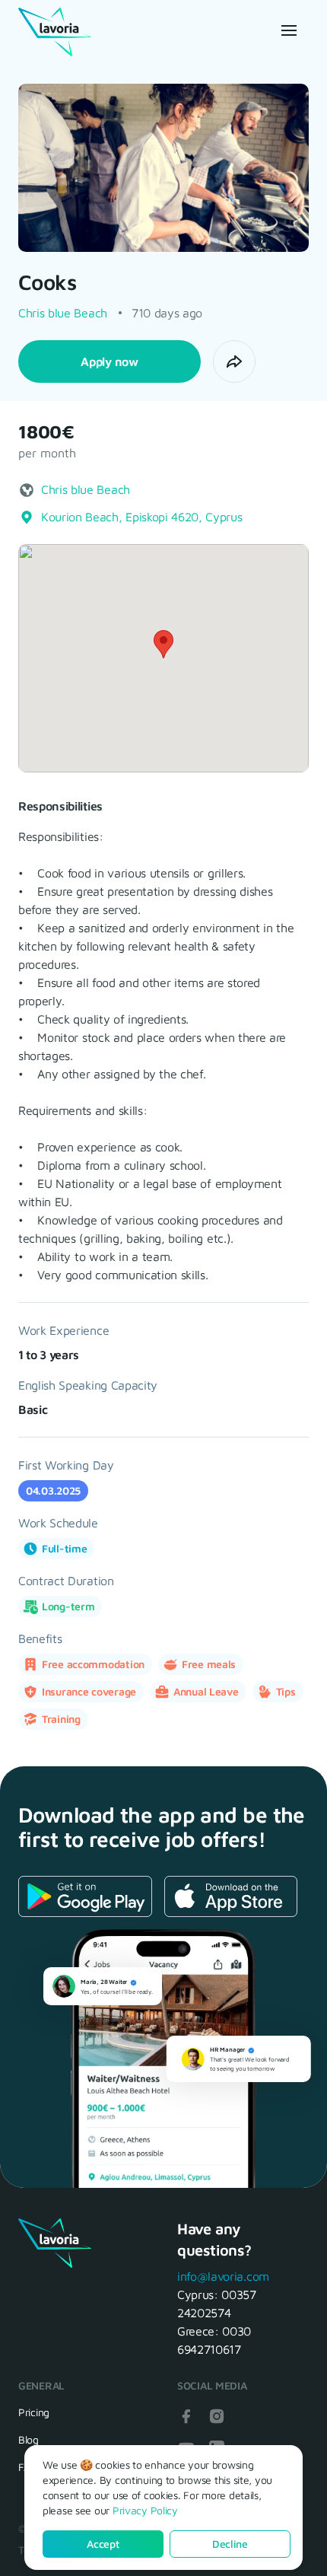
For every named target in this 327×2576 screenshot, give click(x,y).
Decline (230, 2544)
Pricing (34, 2412)
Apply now (109, 361)
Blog (29, 2439)
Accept (103, 2544)
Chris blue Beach (63, 313)
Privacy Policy (145, 2510)
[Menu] (287, 30)
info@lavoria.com (223, 2276)
